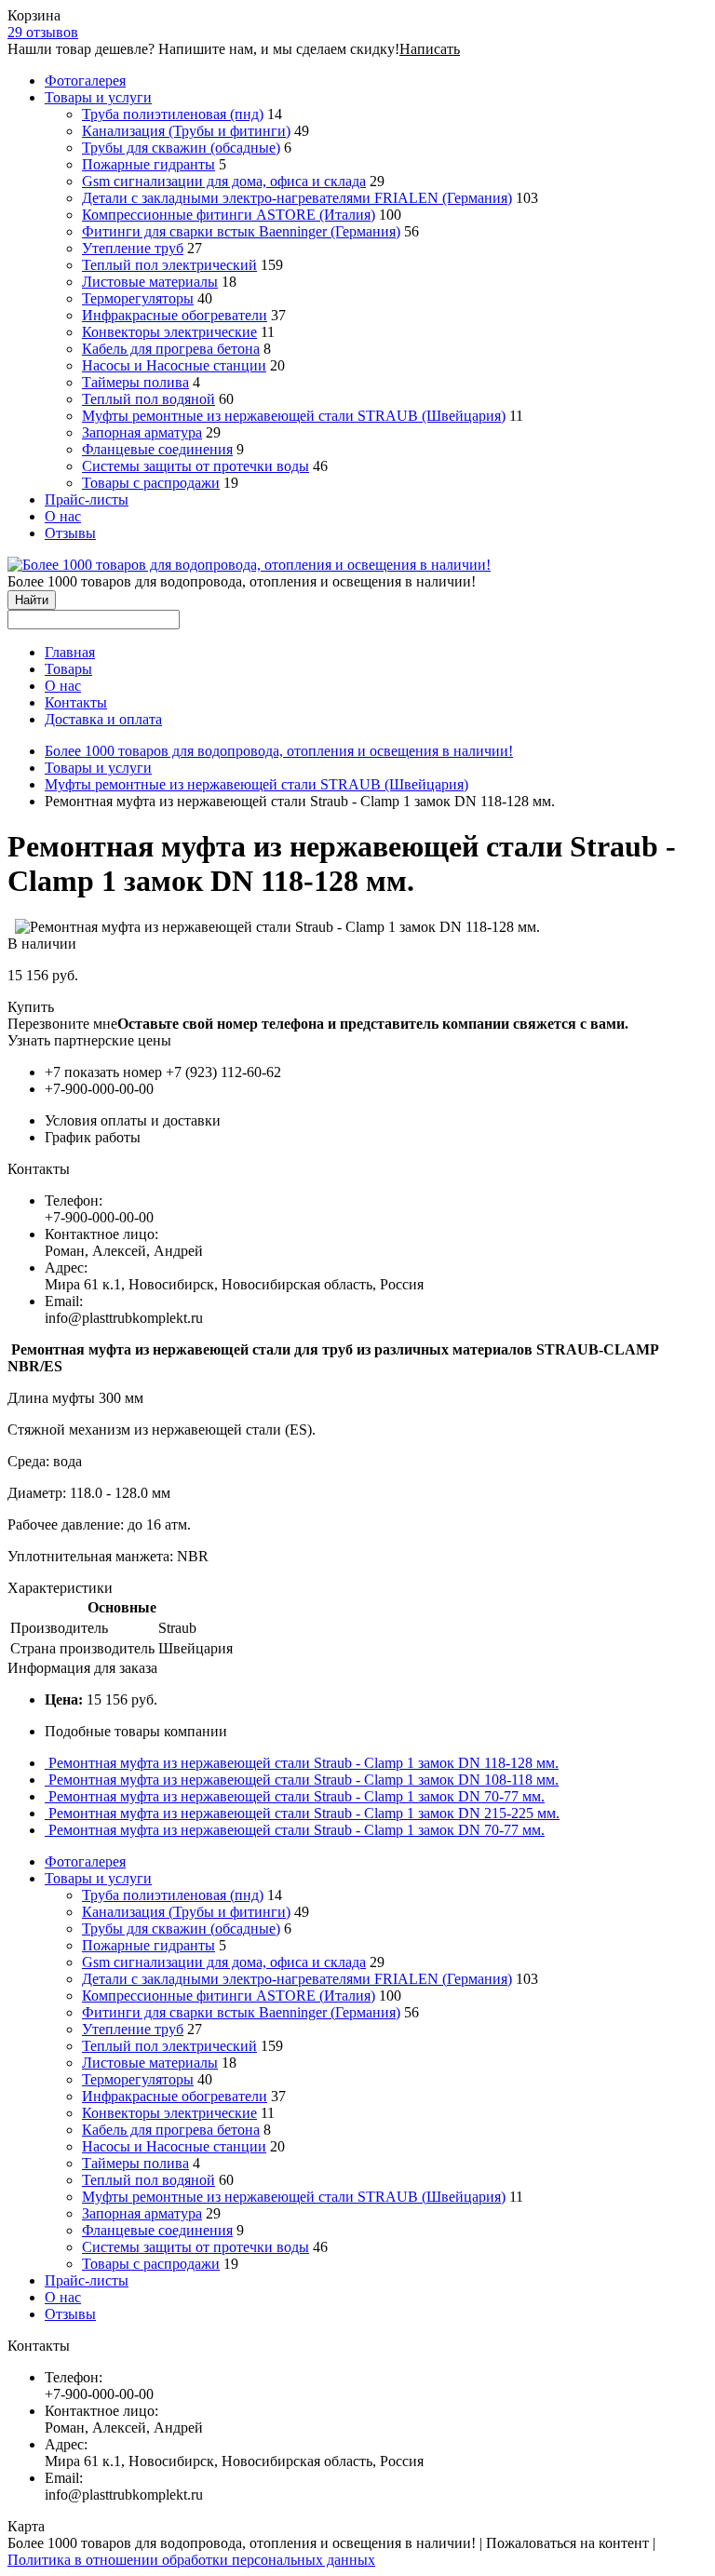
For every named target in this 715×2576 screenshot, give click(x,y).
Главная (70, 652)
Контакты (76, 702)
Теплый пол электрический (169, 265)
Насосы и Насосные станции (174, 365)
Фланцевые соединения (157, 449)
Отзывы (70, 533)
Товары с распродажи (151, 483)
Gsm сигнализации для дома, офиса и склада (224, 181)
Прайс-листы (87, 499)
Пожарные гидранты (148, 164)
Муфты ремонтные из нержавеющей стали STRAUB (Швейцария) (294, 416)
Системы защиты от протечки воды (196, 466)
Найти (32, 600)
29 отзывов (43, 32)
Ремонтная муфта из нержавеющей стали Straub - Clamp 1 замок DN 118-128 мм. (304, 1763)
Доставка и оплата (103, 719)
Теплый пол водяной (148, 399)
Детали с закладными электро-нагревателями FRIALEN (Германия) (297, 198)
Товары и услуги (98, 97)
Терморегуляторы (138, 298)
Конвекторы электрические (169, 332)
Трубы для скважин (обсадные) (181, 148)
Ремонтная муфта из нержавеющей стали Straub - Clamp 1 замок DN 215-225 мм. (304, 1813)
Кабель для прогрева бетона (171, 349)
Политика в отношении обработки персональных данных (191, 2560)
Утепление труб (133, 248)
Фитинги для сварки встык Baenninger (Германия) (241, 231)
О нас (63, 516)
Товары (68, 669)
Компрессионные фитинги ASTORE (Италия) (229, 215)
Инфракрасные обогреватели (175, 315)
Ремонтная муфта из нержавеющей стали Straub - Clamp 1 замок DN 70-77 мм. (297, 1796)
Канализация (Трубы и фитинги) (186, 131)
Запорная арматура (142, 432)
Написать (430, 49)
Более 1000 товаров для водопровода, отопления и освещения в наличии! (279, 751)
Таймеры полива (135, 382)
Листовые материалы (150, 282)
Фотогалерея (85, 81)
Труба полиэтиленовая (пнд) (173, 114)
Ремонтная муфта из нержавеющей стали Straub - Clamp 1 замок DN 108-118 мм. (304, 1780)
